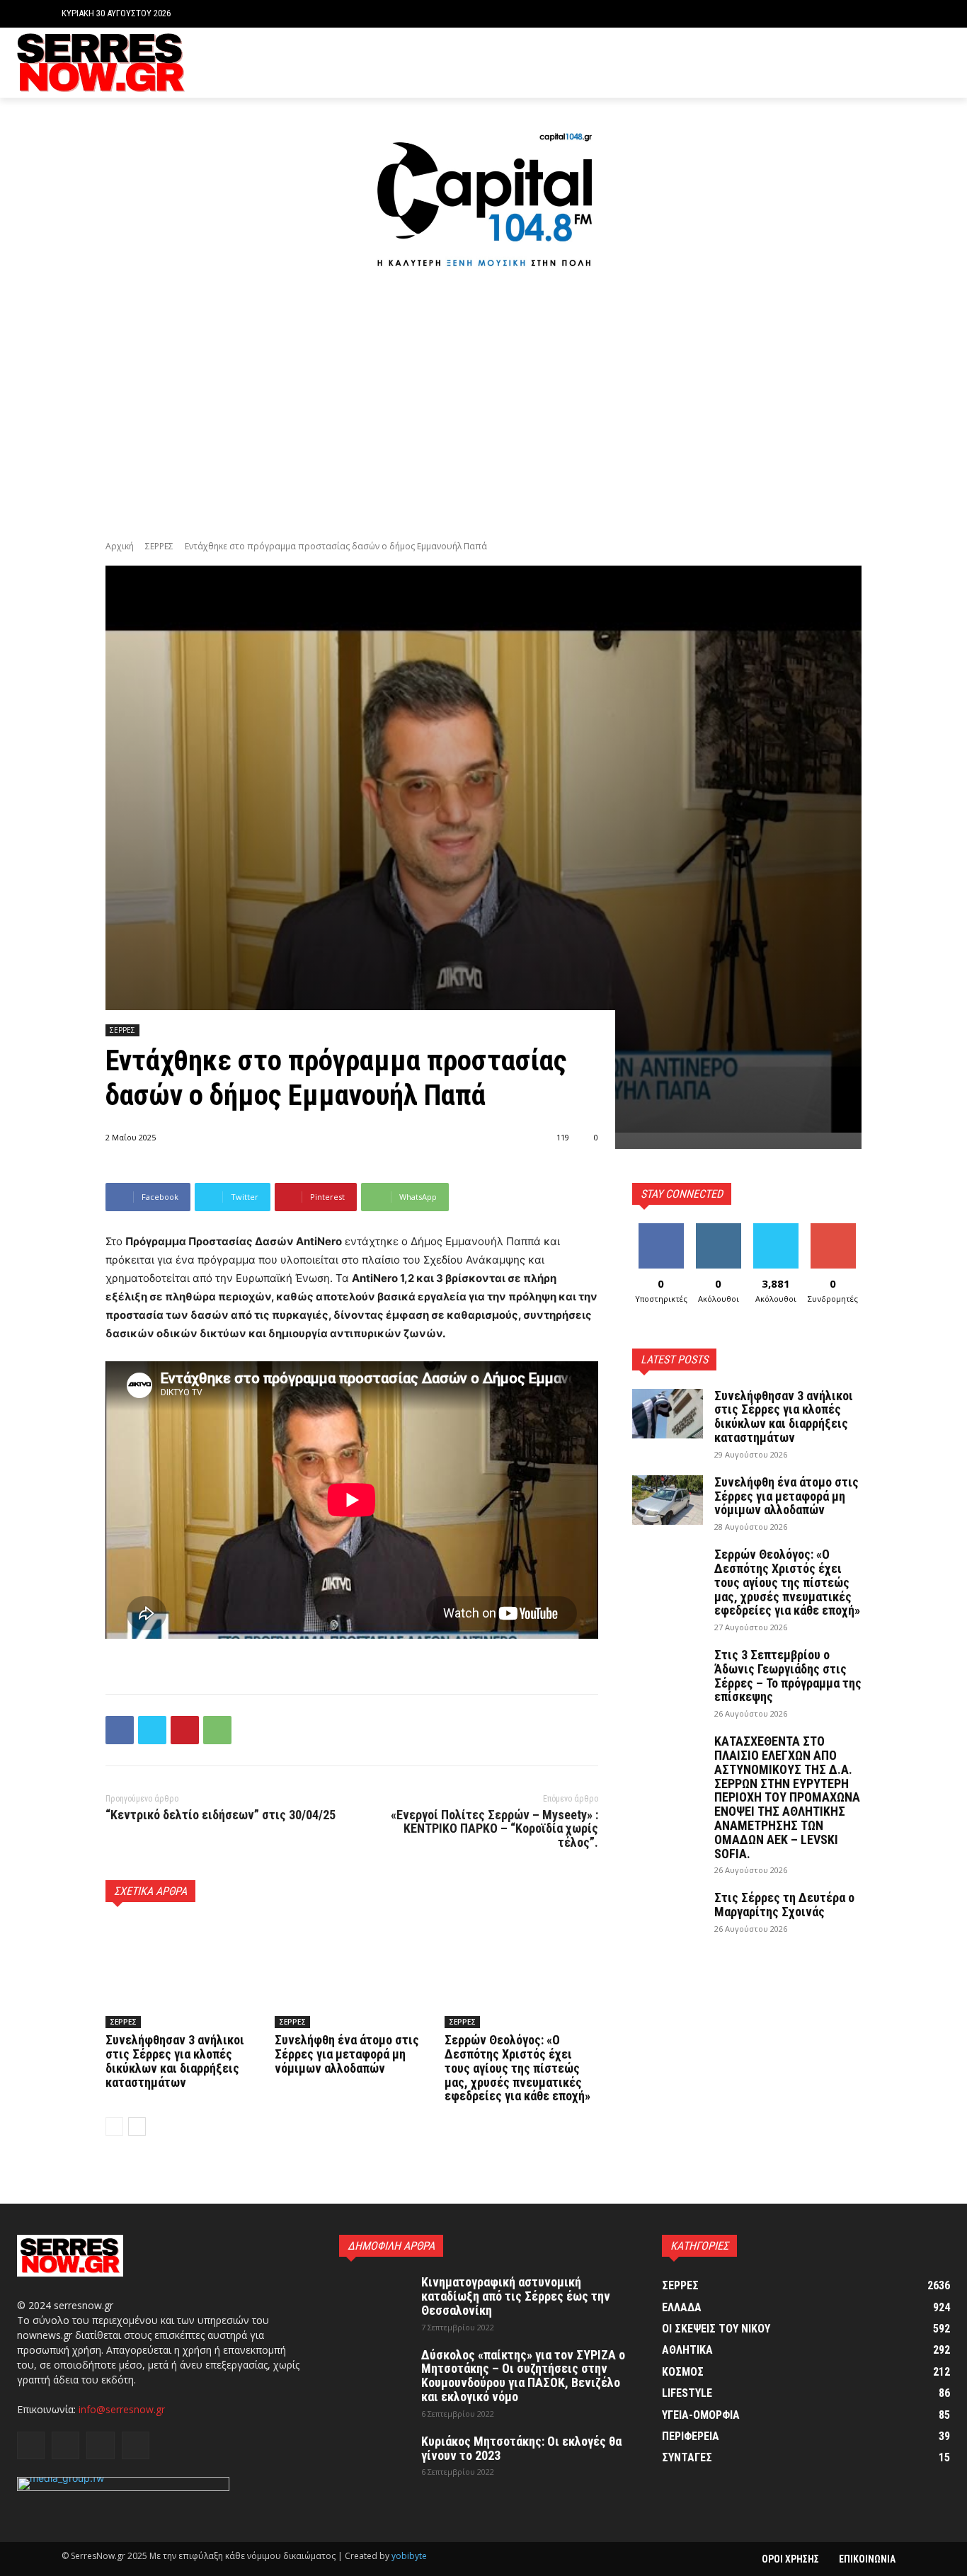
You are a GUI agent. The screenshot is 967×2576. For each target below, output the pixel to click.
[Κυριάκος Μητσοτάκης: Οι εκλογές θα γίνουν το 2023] (374, 2459)
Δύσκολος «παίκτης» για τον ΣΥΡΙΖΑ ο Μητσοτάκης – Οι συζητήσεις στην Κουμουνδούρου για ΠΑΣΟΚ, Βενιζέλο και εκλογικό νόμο (523, 2376)
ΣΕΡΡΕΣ (159, 546)
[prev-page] (114, 2126)
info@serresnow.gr (122, 2409)
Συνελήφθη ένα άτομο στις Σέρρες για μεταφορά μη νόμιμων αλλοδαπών (347, 2054)
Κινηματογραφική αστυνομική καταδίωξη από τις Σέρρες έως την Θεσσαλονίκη (516, 2296)
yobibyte (409, 2556)
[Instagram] (899, 63)
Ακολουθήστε (720, 1229)
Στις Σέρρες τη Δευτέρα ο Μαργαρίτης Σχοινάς (784, 1905)
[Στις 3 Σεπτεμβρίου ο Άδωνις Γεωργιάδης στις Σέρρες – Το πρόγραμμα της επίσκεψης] (668, 1673)
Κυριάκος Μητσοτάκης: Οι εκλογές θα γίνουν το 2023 (521, 2448)
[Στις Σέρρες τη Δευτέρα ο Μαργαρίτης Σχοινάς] (668, 1916)
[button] (894, 14)
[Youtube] (942, 63)
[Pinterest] (185, 1730)
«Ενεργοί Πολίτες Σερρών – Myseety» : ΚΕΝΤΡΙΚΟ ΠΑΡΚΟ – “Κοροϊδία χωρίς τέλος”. (494, 1829)
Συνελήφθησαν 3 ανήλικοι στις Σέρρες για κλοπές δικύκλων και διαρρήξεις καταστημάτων (175, 2061)
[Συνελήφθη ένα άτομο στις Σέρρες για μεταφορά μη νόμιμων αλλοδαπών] (351, 1974)
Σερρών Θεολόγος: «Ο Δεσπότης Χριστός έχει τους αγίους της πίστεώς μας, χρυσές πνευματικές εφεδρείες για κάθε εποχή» (517, 2068)
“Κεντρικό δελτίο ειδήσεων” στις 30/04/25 (221, 1815)
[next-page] (137, 2126)
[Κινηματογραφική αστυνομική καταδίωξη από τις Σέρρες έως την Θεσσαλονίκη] (374, 2300)
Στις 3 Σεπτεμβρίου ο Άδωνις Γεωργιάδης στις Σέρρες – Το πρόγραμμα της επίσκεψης (788, 1676)
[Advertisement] (483, 407)
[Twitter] (920, 63)
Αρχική (120, 546)
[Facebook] (877, 63)
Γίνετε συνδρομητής (837, 1234)
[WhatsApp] (217, 1730)
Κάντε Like (661, 1229)
